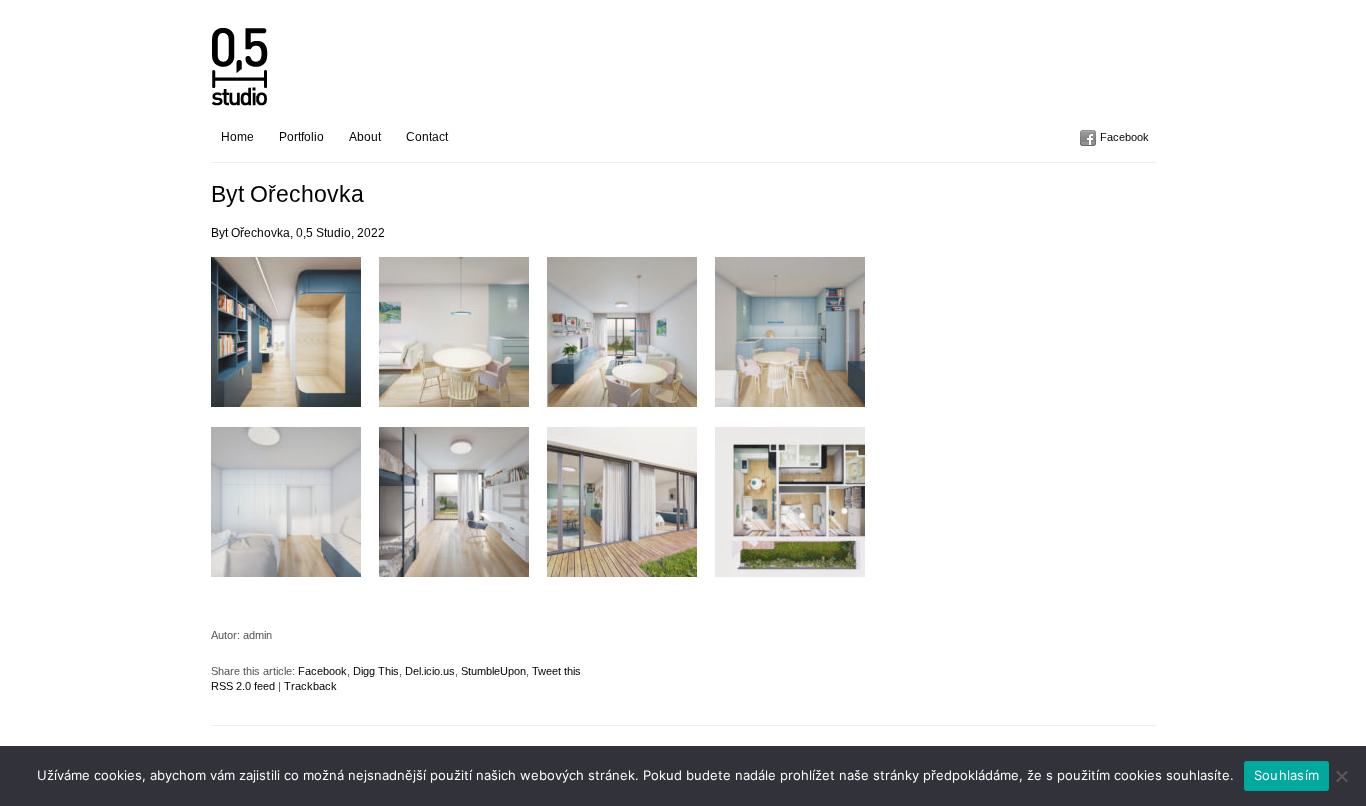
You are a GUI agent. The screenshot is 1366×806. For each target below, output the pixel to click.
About (365, 137)
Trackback (310, 686)
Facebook (1124, 137)
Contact (427, 137)
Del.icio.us (430, 671)
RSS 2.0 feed (243, 686)
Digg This (376, 671)
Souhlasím (1286, 775)
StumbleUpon (493, 671)
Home (237, 137)
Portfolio (301, 137)
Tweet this (556, 671)
